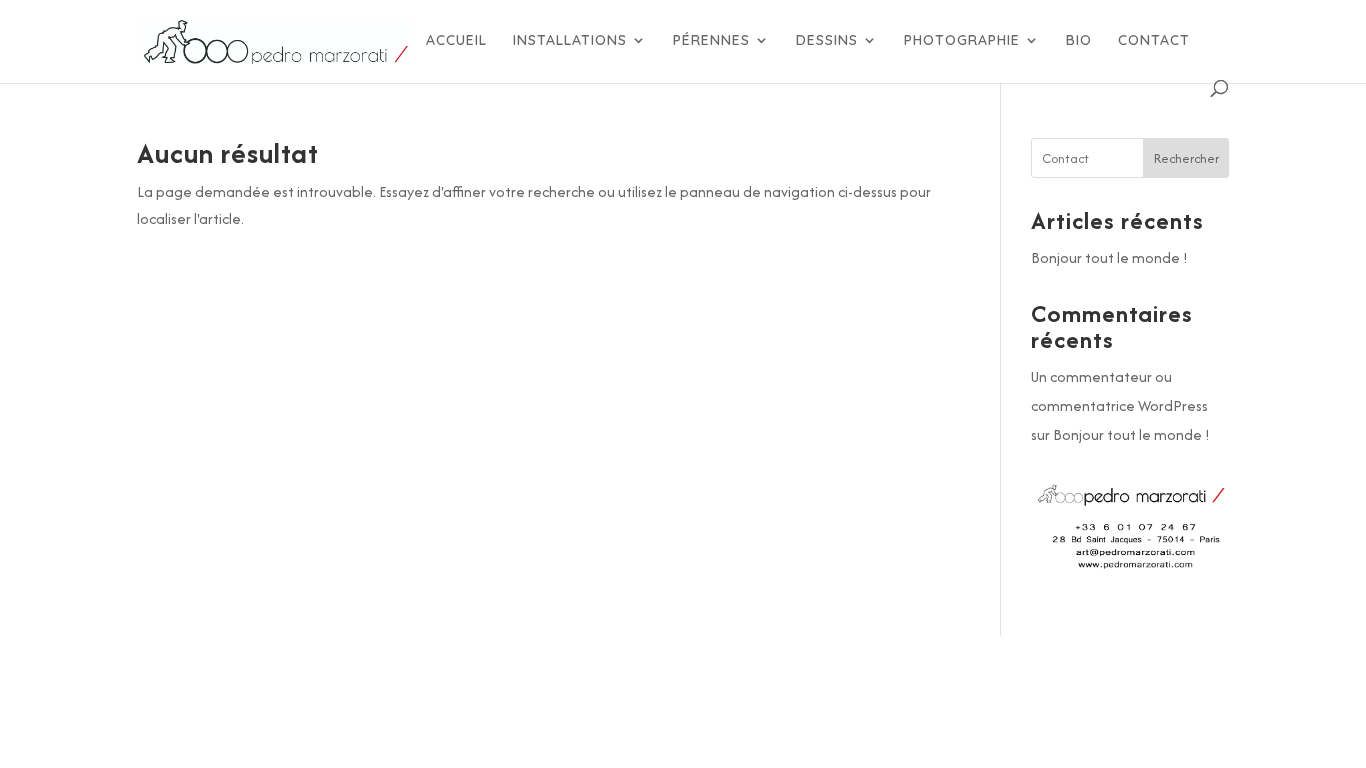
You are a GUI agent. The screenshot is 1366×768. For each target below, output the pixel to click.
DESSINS (827, 41)
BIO (1079, 41)
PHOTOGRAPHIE (962, 41)
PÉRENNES (711, 41)
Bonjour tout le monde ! (1109, 257)
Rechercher (1186, 158)
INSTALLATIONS (570, 41)
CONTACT (1154, 41)
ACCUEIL (456, 41)
